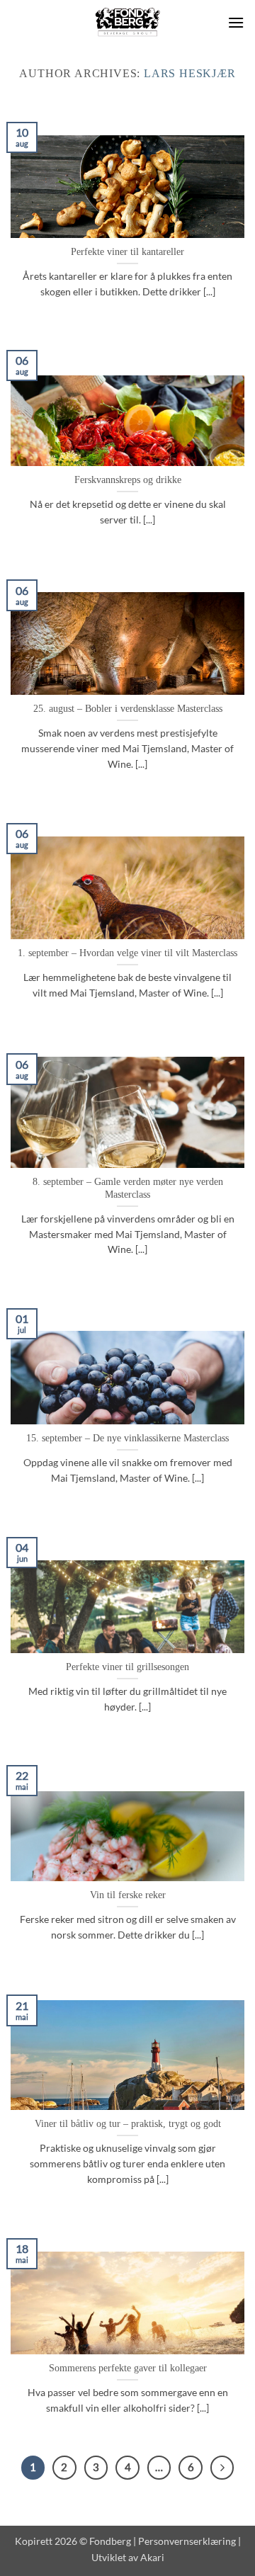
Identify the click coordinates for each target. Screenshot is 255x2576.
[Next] (222, 2468)
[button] (236, 22)
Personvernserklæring (187, 2541)
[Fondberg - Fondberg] (128, 23)
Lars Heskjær (190, 73)
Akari (152, 2557)
